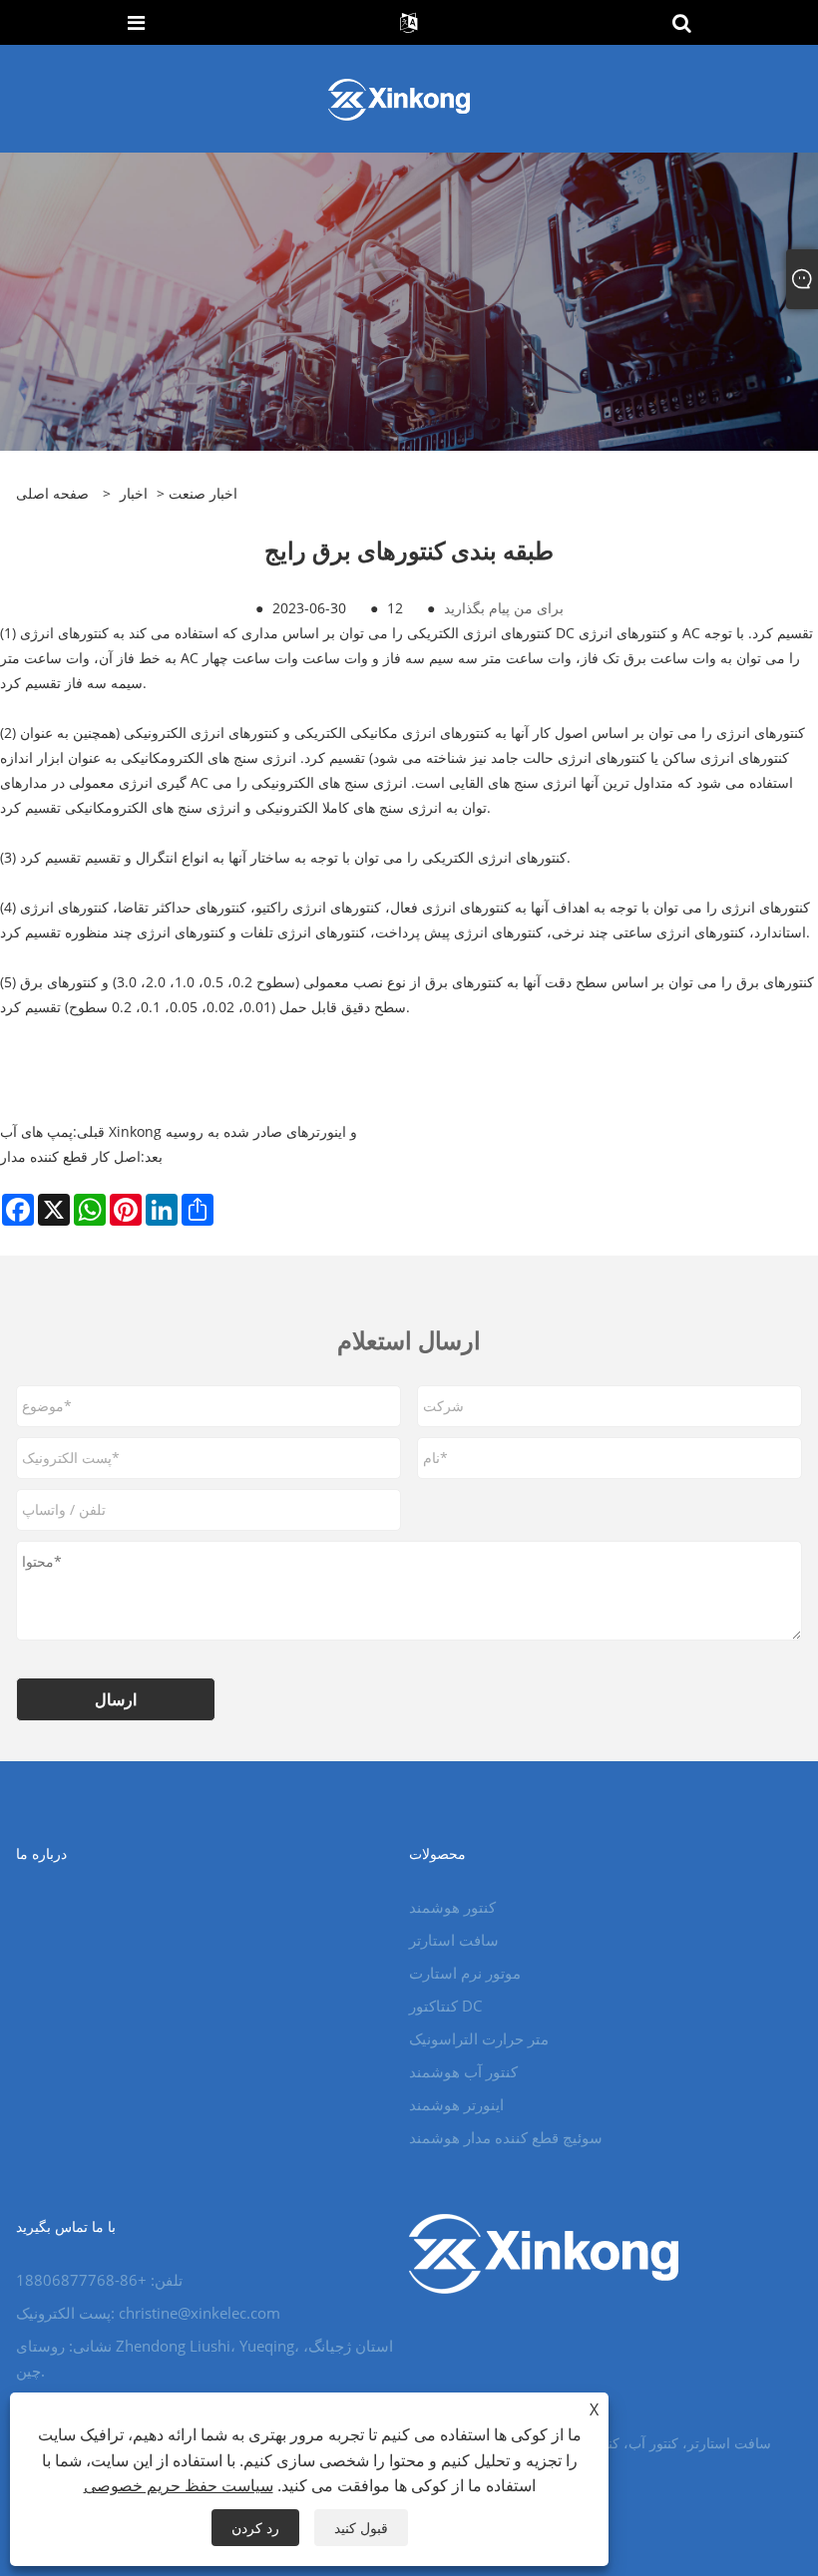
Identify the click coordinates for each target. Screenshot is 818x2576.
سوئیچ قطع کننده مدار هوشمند (506, 2137)
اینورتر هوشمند (456, 2104)
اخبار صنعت (203, 493)
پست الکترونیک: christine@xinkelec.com (148, 2313)
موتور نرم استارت (465, 1973)
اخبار (134, 493)
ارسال (116, 1699)
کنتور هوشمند (452, 1907)
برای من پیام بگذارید (504, 608)
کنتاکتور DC (445, 2006)
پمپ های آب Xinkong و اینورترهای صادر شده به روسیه (179, 1131)
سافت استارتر (454, 1940)
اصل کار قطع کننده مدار (70, 1156)
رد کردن (255, 2528)
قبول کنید (361, 2528)
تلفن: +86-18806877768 (99, 2280)
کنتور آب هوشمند (463, 2071)
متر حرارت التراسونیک (479, 2038)
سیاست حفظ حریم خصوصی (179, 2485)
